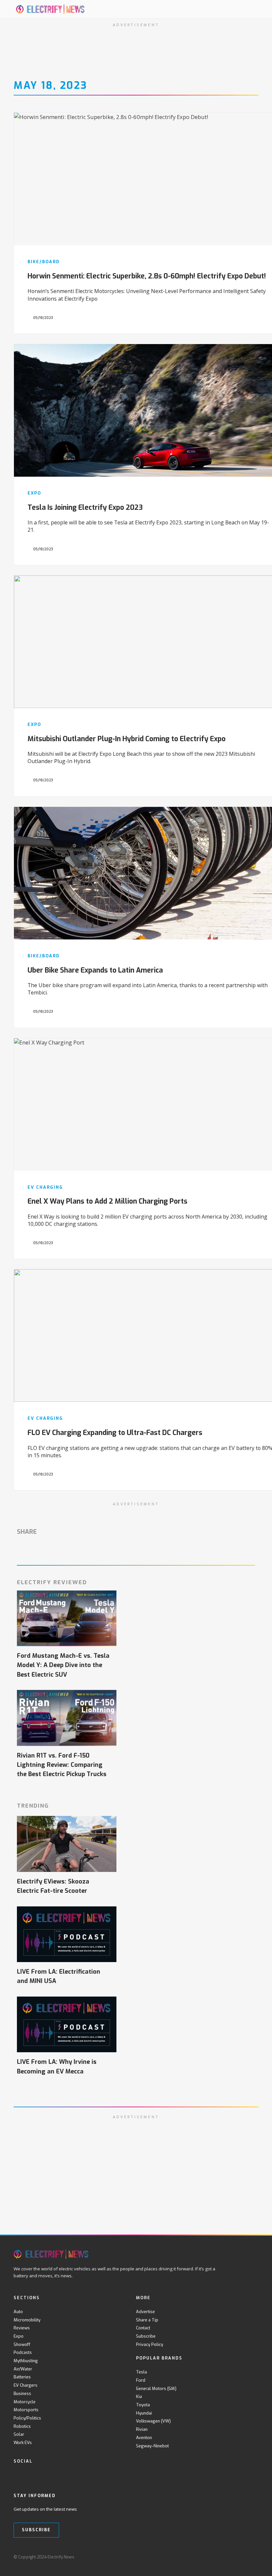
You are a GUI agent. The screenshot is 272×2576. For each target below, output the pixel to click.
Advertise (145, 2312)
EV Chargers (26, 2385)
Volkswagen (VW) (153, 2421)
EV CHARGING (45, 1187)
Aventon (144, 2438)
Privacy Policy (150, 2344)
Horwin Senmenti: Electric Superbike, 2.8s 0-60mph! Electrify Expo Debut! (147, 276)
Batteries (22, 2377)
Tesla (141, 2372)
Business (22, 2394)
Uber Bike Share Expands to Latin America (95, 970)
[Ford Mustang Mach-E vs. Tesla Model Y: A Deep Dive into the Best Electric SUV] (67, 1618)
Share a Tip (147, 2320)
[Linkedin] (72, 2475)
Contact (143, 2328)
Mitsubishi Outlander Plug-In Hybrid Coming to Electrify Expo (127, 739)
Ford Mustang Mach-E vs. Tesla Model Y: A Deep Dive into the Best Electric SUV (63, 1665)
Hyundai (144, 2413)
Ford (141, 2380)
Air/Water (23, 2369)
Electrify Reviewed (52, 1582)
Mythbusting (26, 2361)
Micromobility (27, 2320)
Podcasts (23, 2352)
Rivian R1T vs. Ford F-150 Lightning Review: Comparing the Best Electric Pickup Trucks (62, 1765)
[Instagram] (58, 2475)
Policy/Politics (27, 2418)
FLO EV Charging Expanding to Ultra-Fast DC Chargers (115, 1433)
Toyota (143, 2405)
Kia (139, 2396)
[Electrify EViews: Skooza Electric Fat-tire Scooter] (67, 1844)
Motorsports (26, 2410)
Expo (19, 2336)
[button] (239, 9)
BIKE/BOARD (44, 262)
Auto (18, 2312)
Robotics (22, 2426)
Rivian (142, 2429)
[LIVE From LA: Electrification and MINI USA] (67, 1934)
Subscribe (146, 2336)
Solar (19, 2434)
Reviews (22, 2328)
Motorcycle (25, 2402)
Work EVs (23, 2443)
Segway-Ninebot (152, 2446)
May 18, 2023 (50, 86)
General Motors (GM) (156, 2389)
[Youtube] (45, 2475)
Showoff (22, 2344)
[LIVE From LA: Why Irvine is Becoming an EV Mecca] (67, 2025)
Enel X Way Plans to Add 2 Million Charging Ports (107, 1201)
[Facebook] (17, 2475)
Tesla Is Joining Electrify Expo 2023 (85, 508)
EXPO (34, 493)
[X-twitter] (31, 2475)
